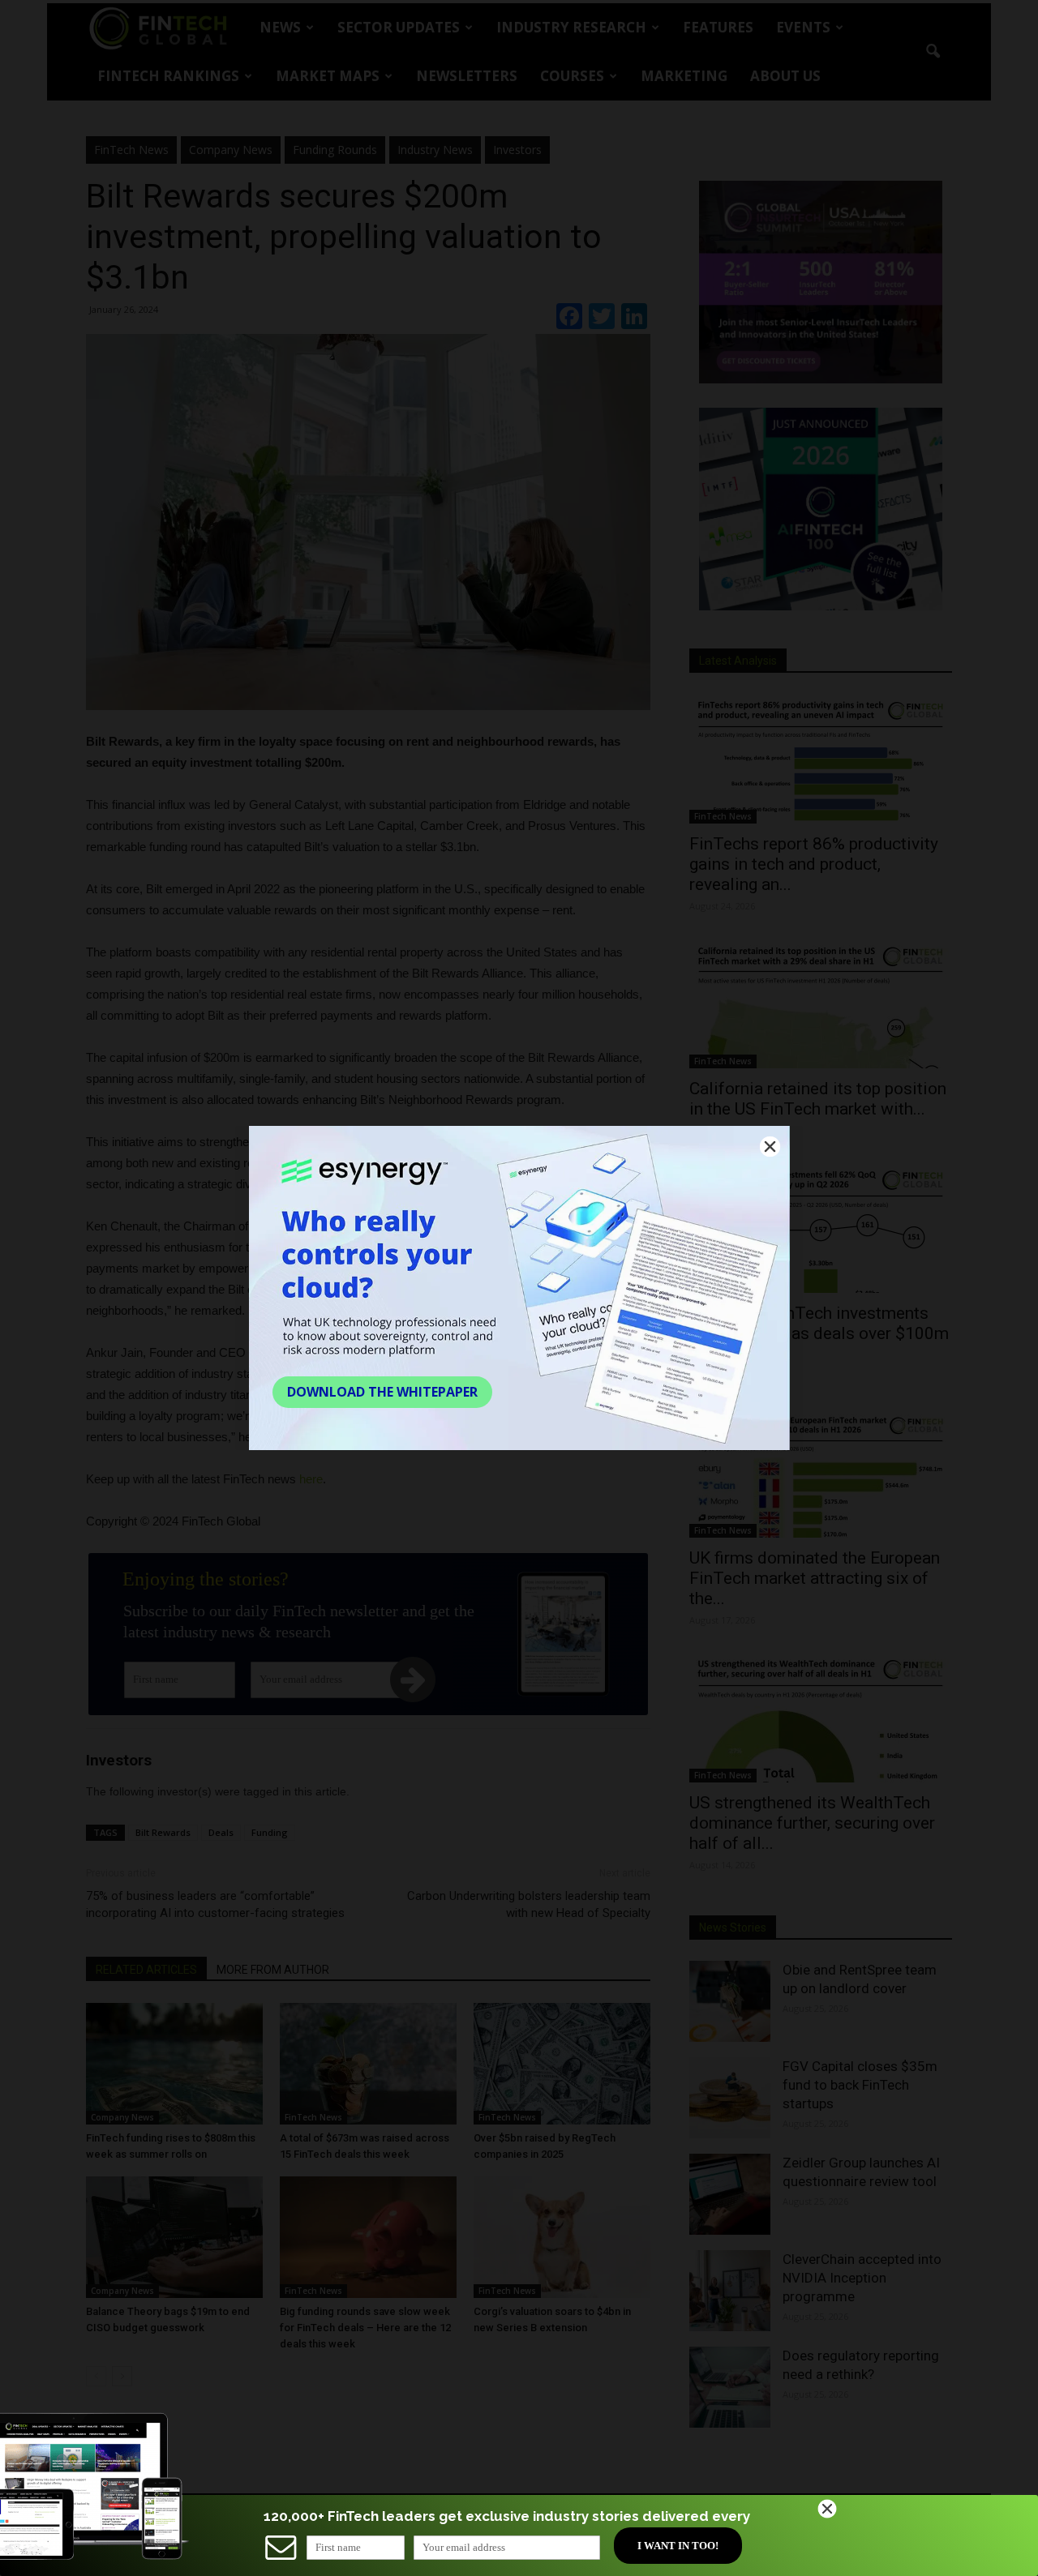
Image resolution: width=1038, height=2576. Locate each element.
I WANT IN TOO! (678, 2546)
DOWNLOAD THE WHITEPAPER (382, 1392)
